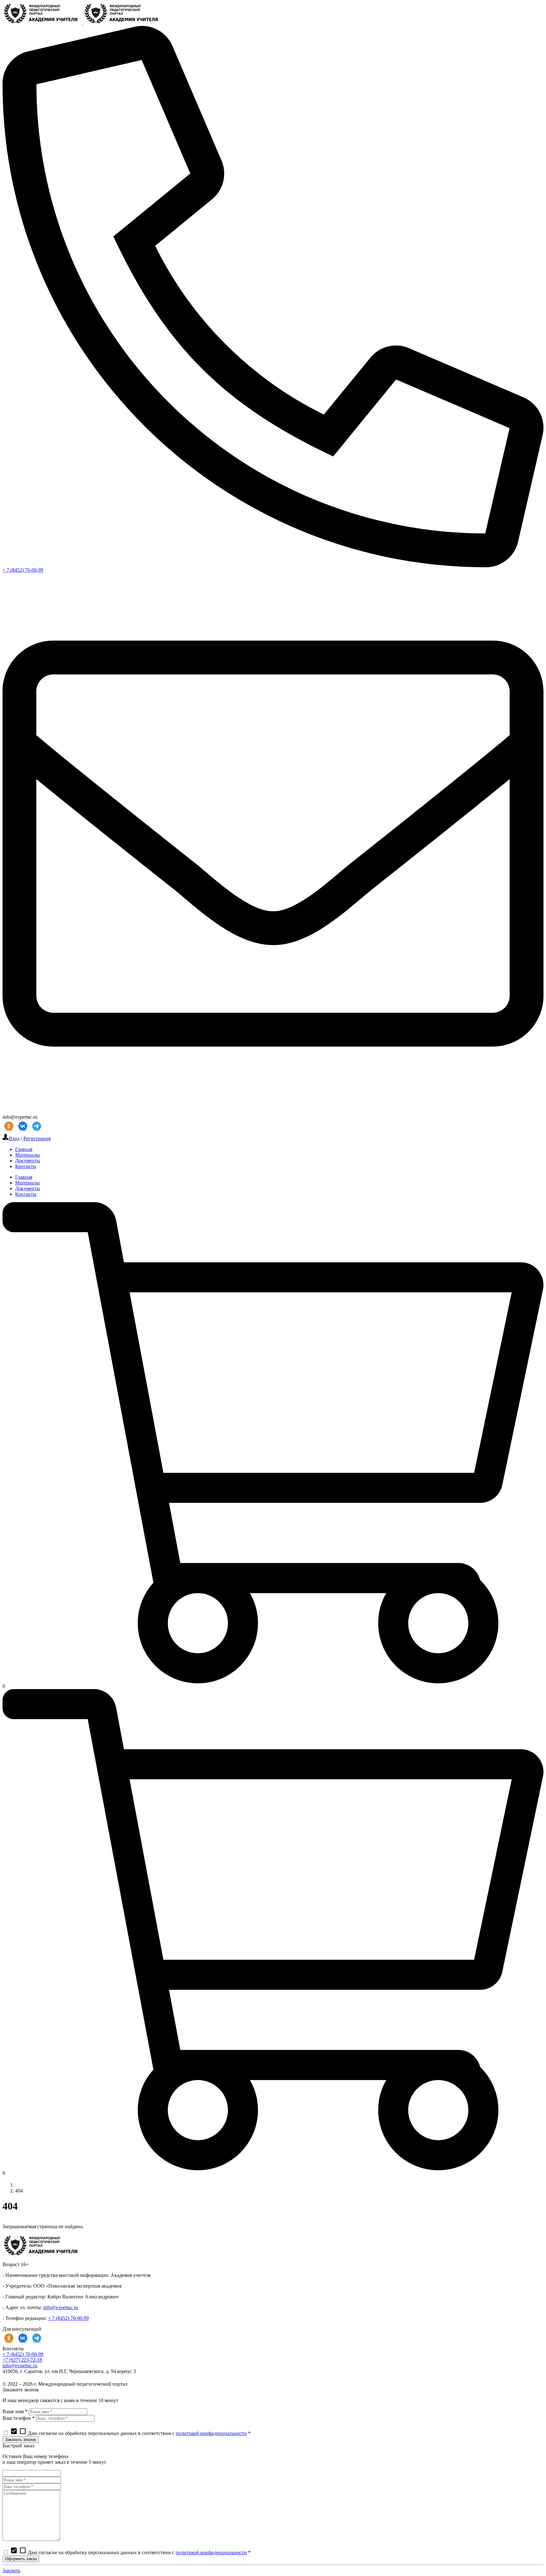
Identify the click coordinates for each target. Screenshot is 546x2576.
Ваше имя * (15, 2411)
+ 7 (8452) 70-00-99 (23, 570)
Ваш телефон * (19, 2418)
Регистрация (37, 1138)
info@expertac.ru (61, 2307)
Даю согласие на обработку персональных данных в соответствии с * (130, 2433)
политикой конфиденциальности (211, 2433)
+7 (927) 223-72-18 (22, 2360)
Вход (14, 1138)
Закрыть (11, 2570)
